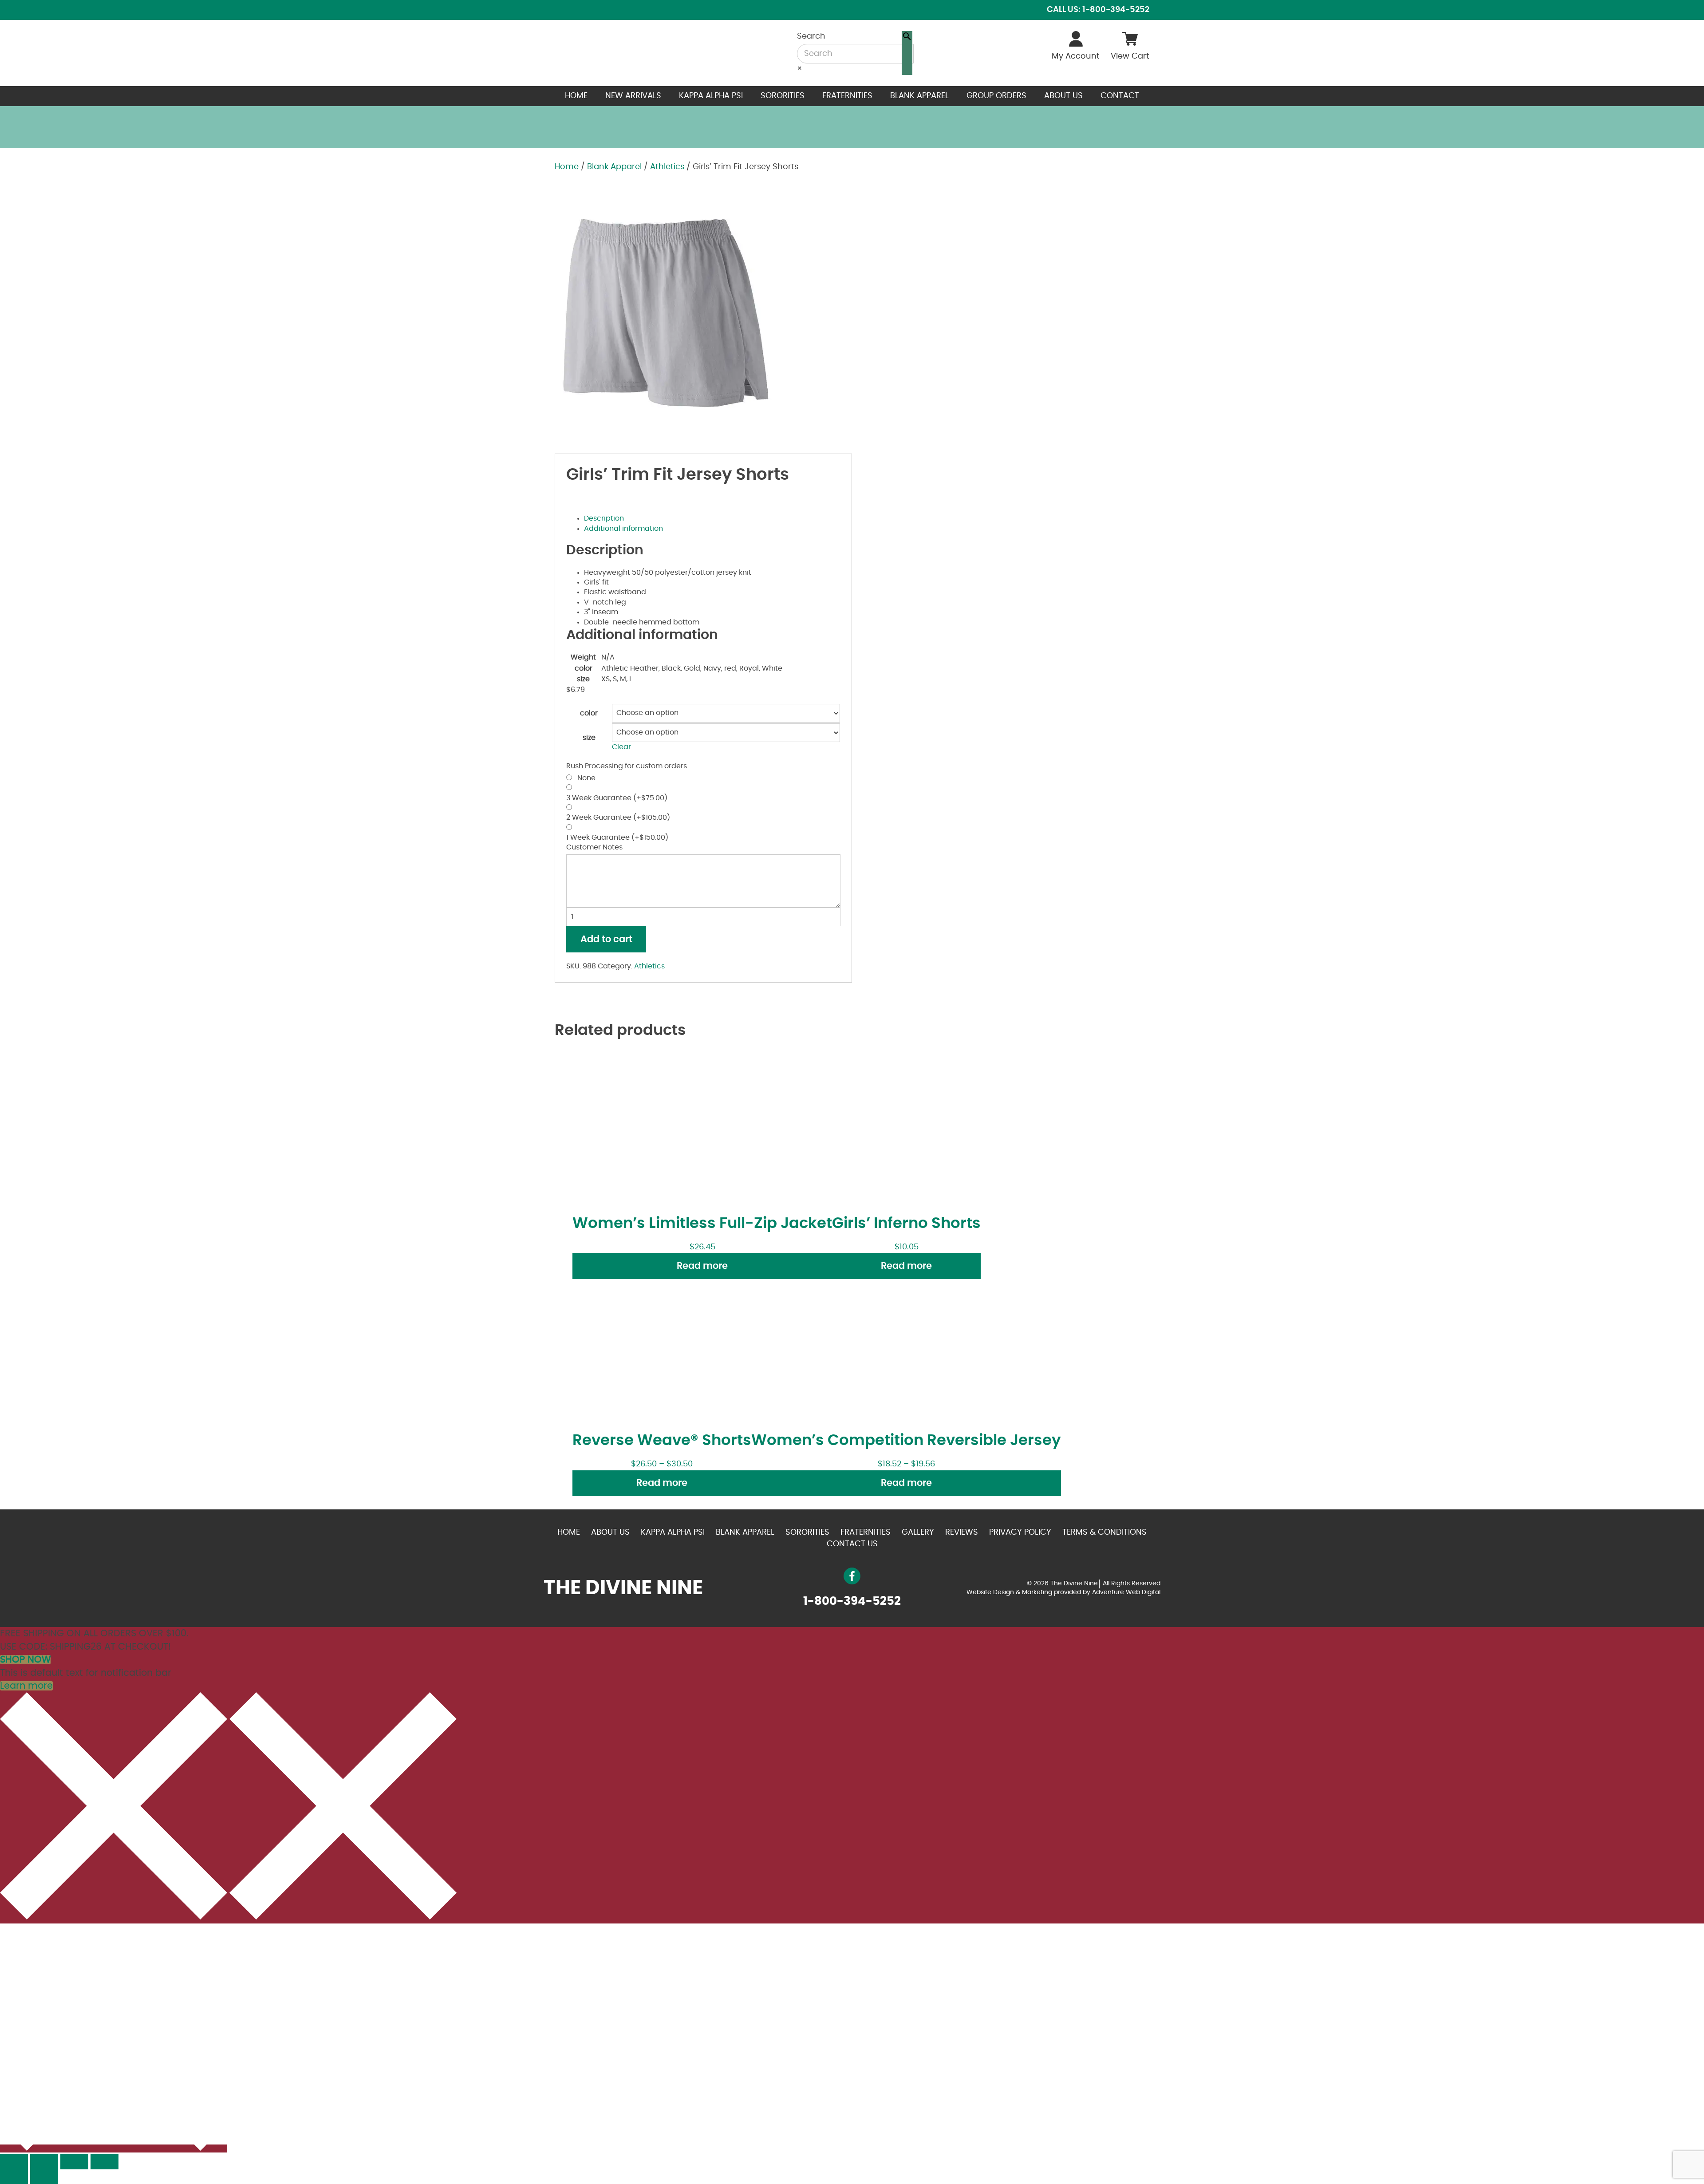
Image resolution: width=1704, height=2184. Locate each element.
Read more (702, 1266)
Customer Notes (594, 847)
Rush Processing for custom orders (627, 766)
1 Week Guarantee (617, 837)
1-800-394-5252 (852, 1601)
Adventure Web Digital (1126, 1592)
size (589, 738)
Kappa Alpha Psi (711, 96)
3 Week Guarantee (617, 798)
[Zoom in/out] (105, 2162)
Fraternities (847, 96)
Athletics (667, 167)
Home (576, 96)
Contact (1120, 96)
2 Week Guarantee (618, 818)
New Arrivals (633, 96)
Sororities (783, 96)
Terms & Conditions (1104, 1532)
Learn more (26, 1686)
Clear (621, 747)
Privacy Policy (1020, 1532)
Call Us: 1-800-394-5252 (1098, 10)
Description (604, 518)
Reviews (962, 1532)
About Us (1063, 96)
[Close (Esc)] (14, 2162)
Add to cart (606, 939)
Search (811, 36)
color (589, 713)
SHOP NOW (25, 1660)
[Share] (44, 2162)
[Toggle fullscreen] (74, 2162)
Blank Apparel (919, 96)
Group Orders (996, 96)
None (585, 778)
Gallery (918, 1532)
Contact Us (852, 1544)
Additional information (623, 529)
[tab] (712, 518)
